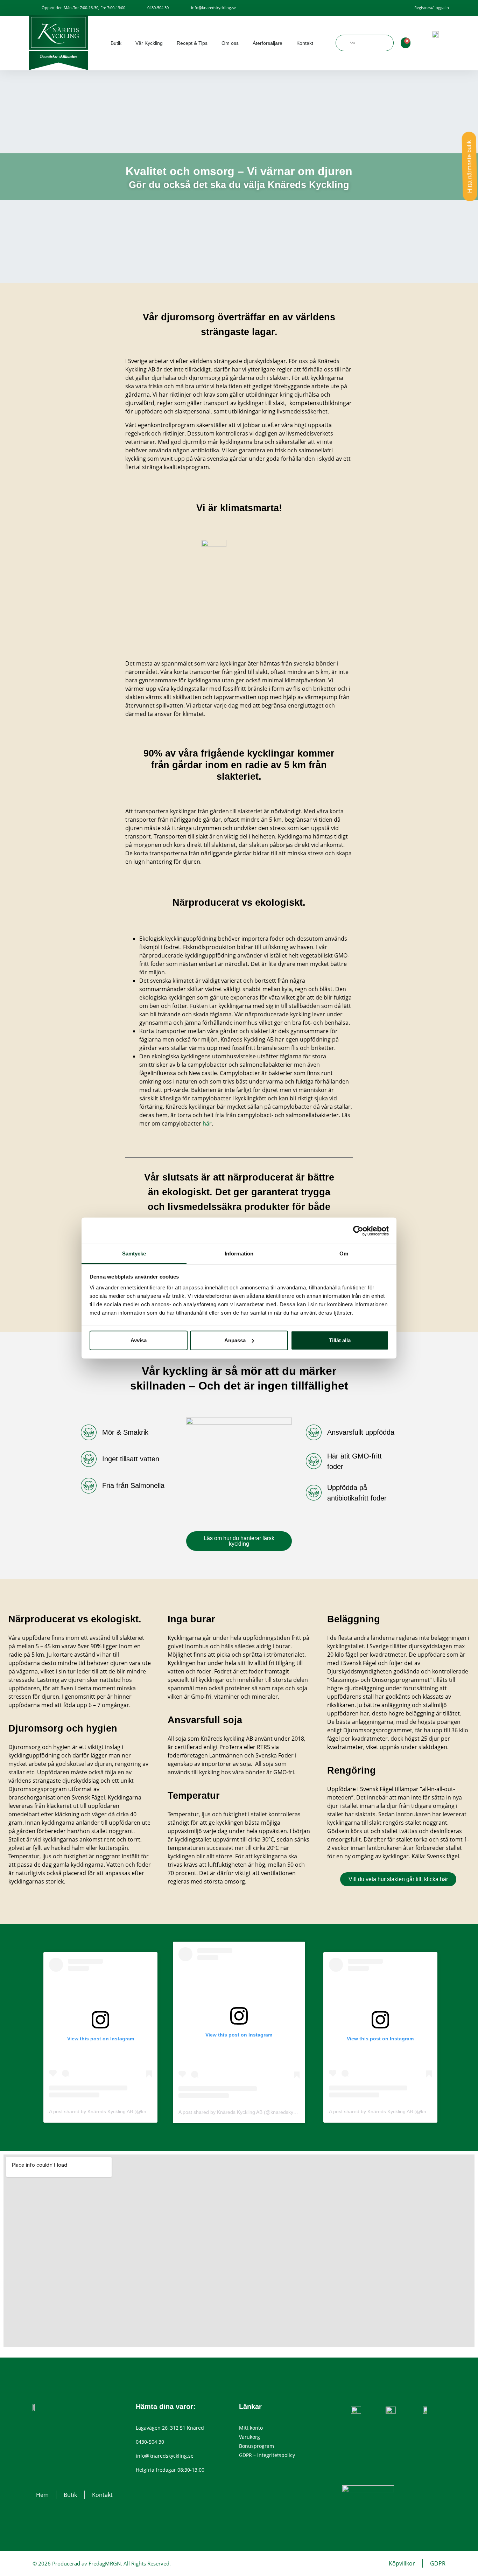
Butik (116, 43)
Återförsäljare (268, 43)
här (207, 1123)
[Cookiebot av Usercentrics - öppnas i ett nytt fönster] (358, 1231)
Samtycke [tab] (134, 1254)
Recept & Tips (192, 43)
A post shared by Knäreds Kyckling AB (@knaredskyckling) (114, 2111)
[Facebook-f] (44, 2421)
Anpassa (235, 1340)
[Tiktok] (54, 2421)
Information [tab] (239, 1254)
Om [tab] (344, 1254)
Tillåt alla (340, 1340)
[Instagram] (35, 2421)
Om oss (230, 43)
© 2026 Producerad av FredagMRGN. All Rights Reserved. (102, 2563)
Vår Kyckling (149, 43)
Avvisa (139, 1340)
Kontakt (305, 43)
